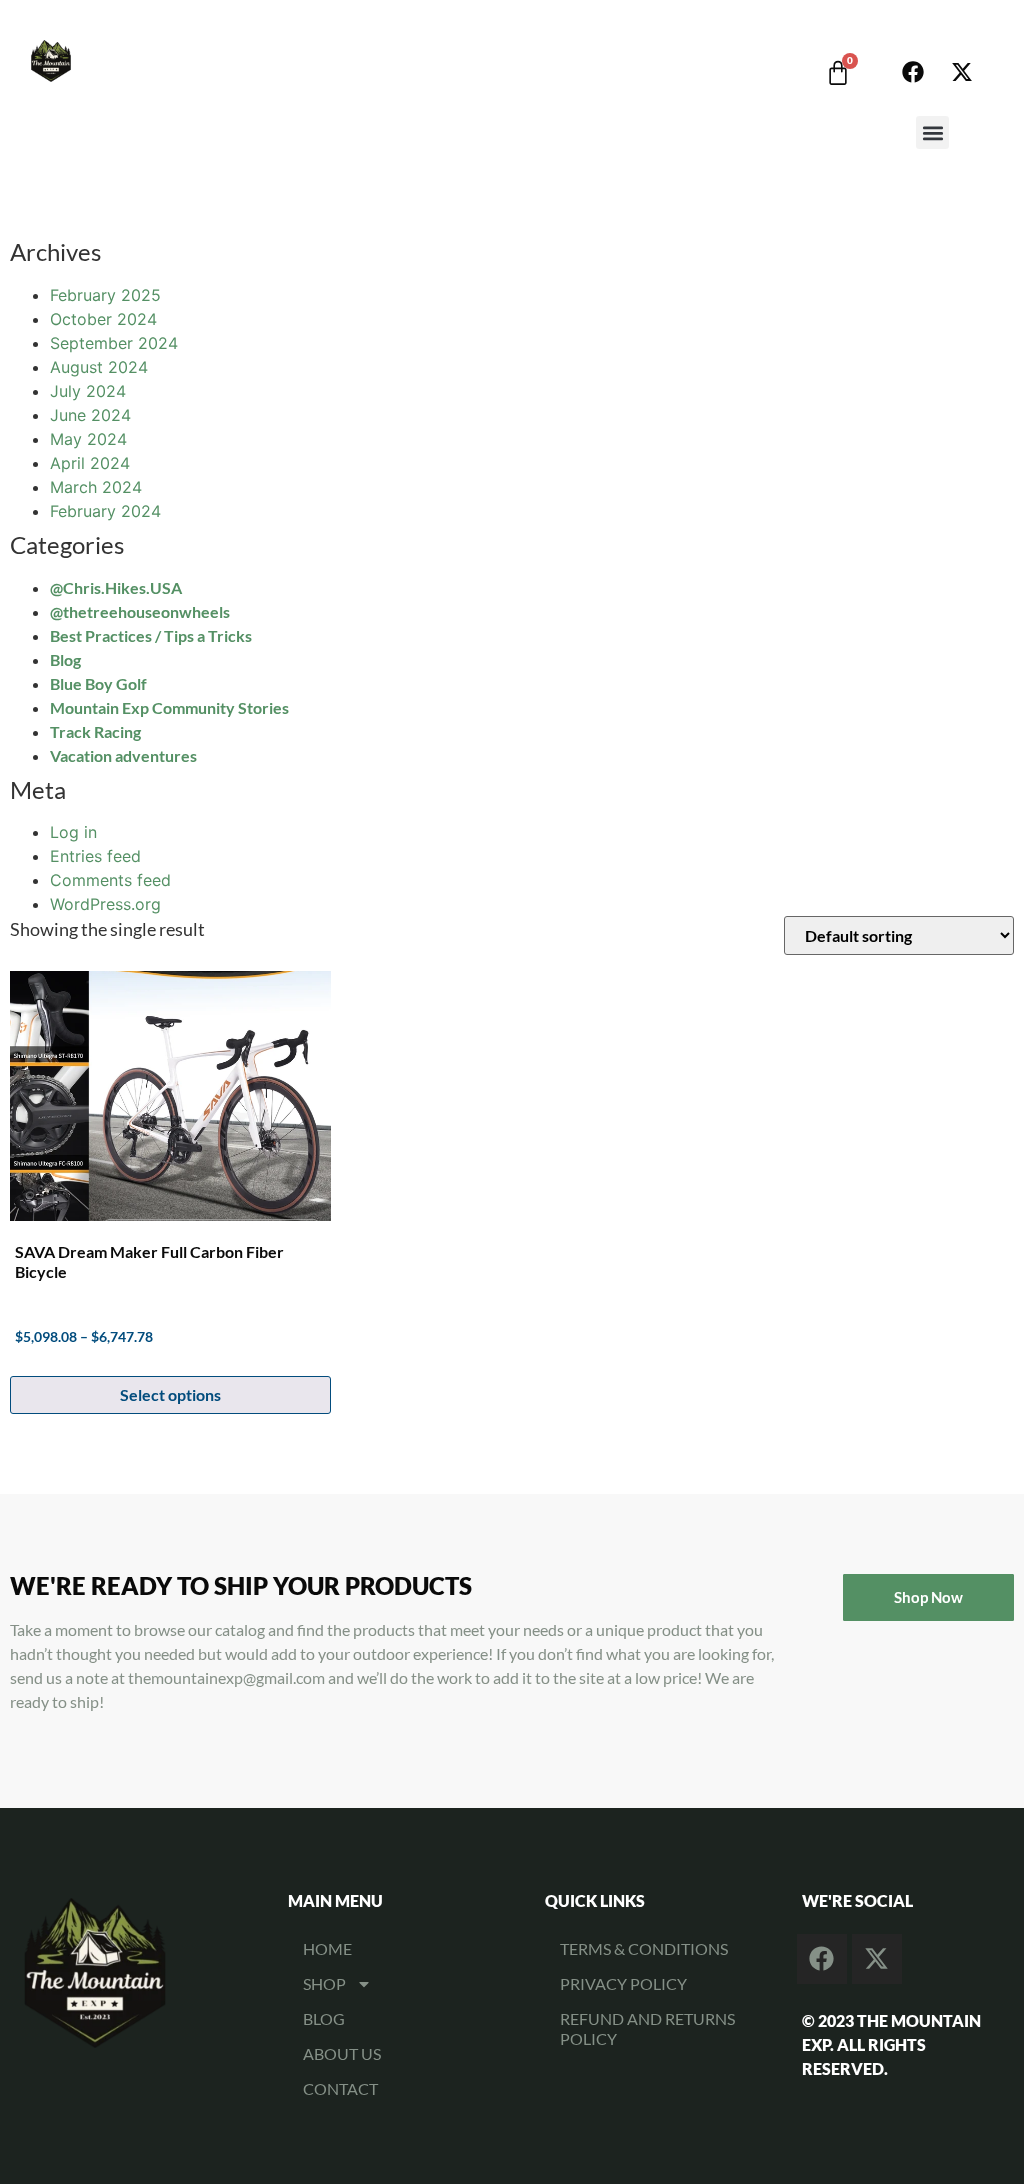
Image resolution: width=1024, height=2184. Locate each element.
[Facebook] (913, 72)
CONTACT (340, 2088)
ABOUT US (342, 2053)
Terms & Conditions (644, 1948)
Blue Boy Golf (98, 683)
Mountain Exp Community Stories (169, 707)
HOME (327, 1948)
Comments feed (110, 880)
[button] (932, 132)
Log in (73, 832)
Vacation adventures (123, 755)
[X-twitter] (962, 72)
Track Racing (95, 731)
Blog (65, 659)
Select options (170, 1394)
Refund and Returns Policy (647, 2028)
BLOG (324, 2018)
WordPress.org (105, 904)
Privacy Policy (623, 1983)
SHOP (324, 1983)
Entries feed (95, 856)
